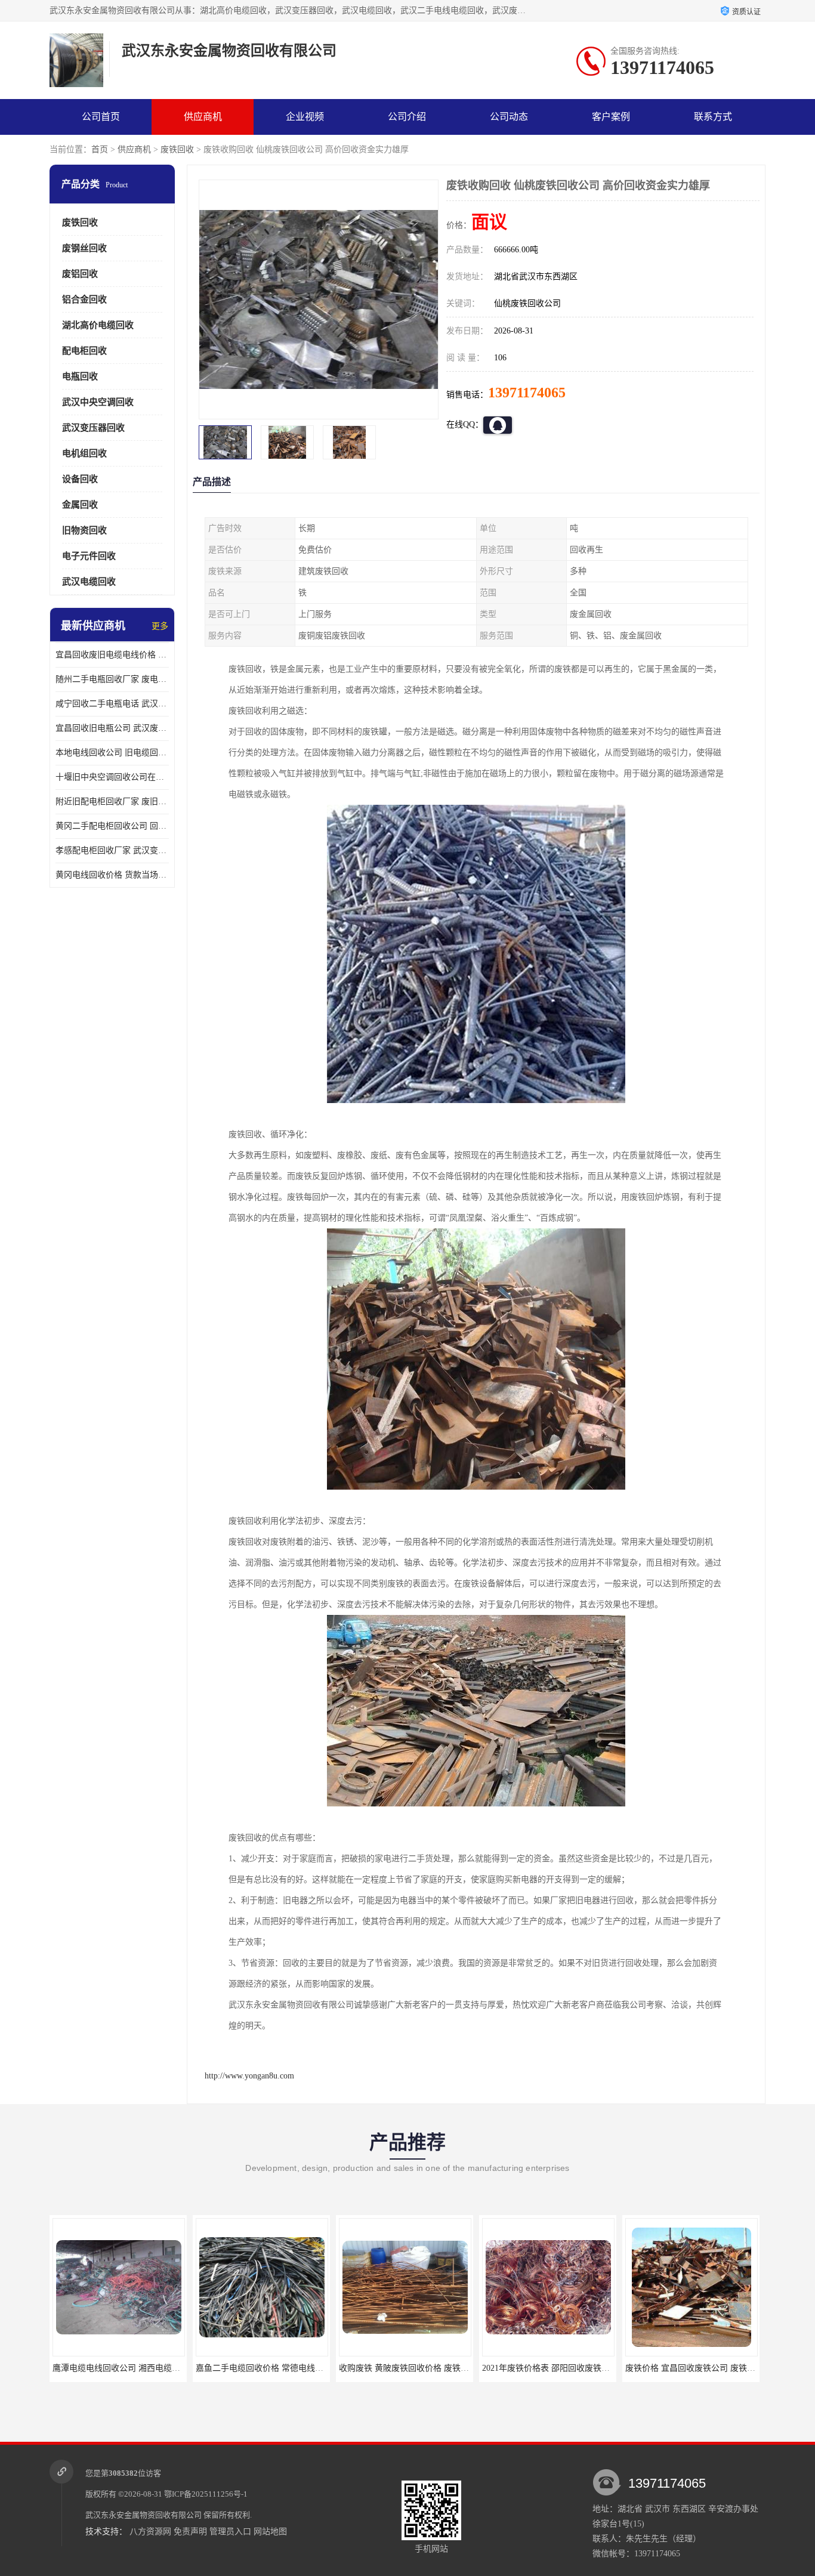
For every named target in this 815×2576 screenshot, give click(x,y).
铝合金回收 (84, 299)
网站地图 (270, 2532)
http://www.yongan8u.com (249, 2076)
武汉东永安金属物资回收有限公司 (143, 2515)
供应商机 (203, 117)
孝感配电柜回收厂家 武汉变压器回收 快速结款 (112, 850)
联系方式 (713, 117)
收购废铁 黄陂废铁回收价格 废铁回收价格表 (277, 2368)
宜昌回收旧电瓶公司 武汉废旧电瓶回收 (112, 728)
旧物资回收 (84, 530)
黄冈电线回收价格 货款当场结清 (112, 875)
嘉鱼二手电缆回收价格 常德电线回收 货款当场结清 (147, 2368)
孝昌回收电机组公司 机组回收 (691, 2368)
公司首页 (101, 117)
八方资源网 (150, 2532)
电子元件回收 (89, 556)
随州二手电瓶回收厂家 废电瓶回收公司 (112, 679)
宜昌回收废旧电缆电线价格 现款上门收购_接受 (112, 655)
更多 (160, 626)
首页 (100, 149)
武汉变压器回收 (93, 428)
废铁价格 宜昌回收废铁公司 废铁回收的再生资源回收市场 (589, 2368)
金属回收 (80, 505)
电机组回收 (84, 453)
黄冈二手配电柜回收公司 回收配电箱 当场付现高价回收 (112, 826)
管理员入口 (230, 2532)
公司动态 (509, 117)
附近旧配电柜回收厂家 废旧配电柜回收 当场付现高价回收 (112, 801)
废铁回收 (177, 149)
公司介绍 (407, 117)
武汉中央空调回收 (98, 402)
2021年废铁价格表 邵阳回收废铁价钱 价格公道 (425, 2368)
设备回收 (80, 479)
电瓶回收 (80, 376)
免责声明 (190, 2532)
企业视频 (305, 117)
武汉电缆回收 (89, 582)
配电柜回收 (84, 351)
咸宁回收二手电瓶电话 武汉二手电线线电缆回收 (112, 704)
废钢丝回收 (84, 248)
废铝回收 (80, 274)
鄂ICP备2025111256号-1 (206, 2494)
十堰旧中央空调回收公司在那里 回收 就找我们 (112, 777)
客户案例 (611, 117)
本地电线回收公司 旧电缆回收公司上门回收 (112, 753)
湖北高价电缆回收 (98, 325)
